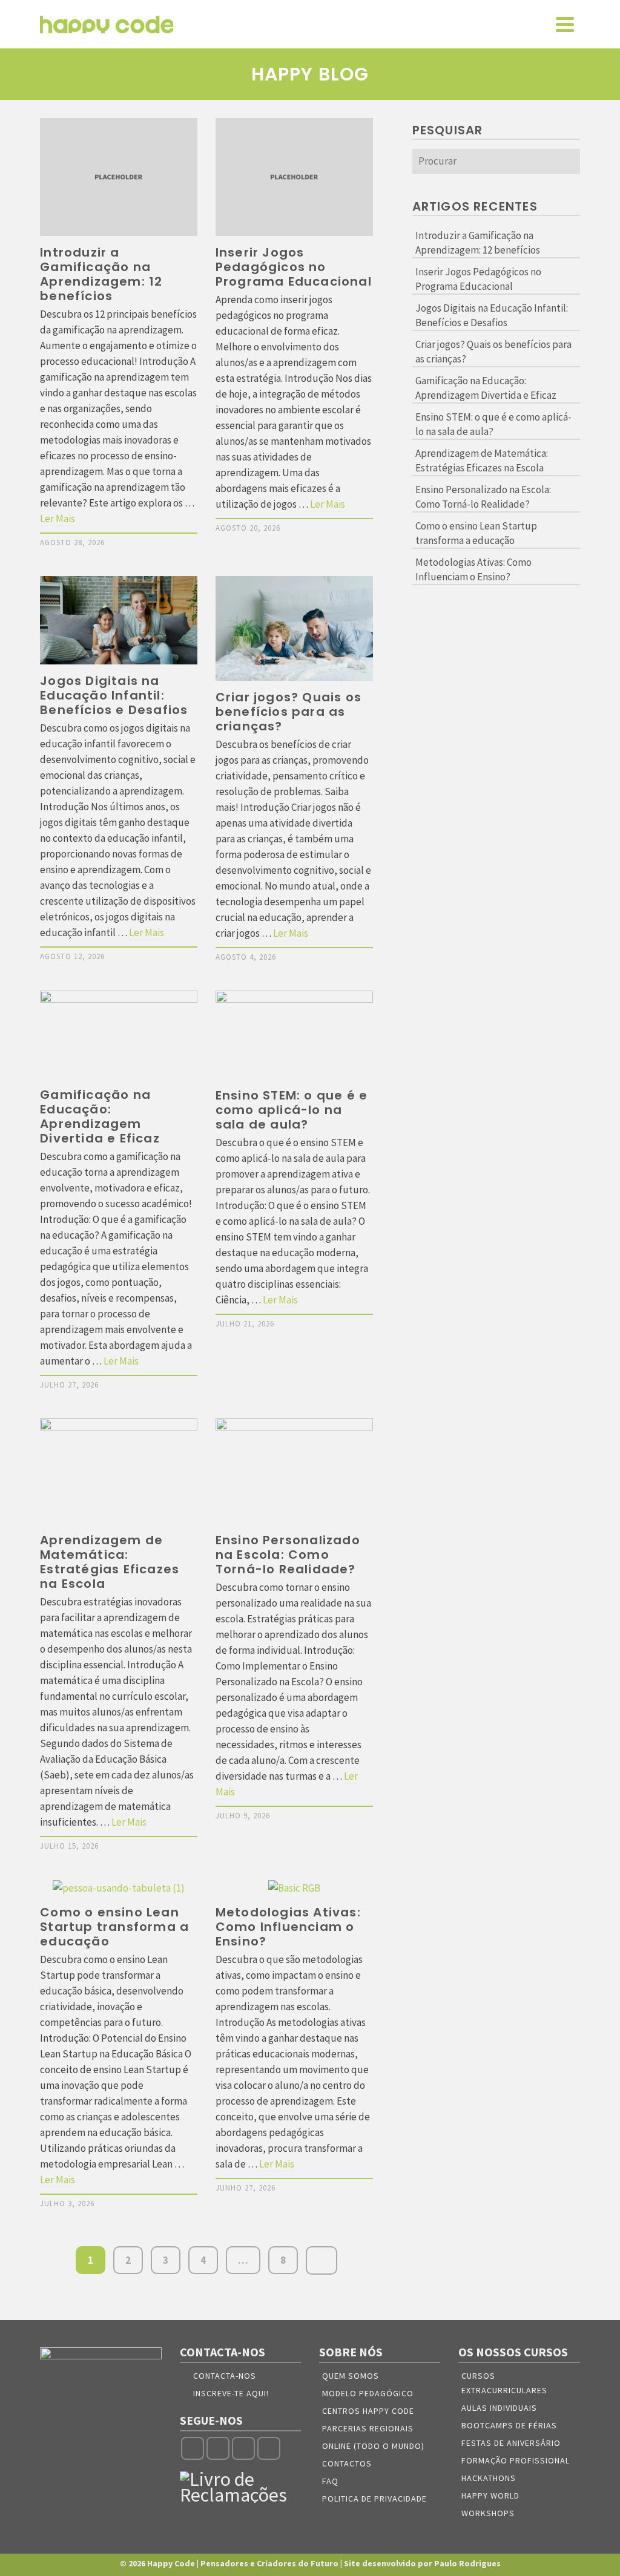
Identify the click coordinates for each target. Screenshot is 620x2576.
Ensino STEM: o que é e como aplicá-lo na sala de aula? (493, 424)
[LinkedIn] (269, 2448)
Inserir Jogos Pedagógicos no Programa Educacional (478, 279)
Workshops (488, 2513)
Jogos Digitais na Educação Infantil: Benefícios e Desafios (492, 315)
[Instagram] (218, 2448)
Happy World (490, 2496)
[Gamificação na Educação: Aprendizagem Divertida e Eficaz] (119, 1035)
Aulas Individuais (499, 2408)
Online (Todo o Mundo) (373, 2446)
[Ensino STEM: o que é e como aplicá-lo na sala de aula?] (294, 1035)
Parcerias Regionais (368, 2428)
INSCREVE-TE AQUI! (231, 2393)
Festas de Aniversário (511, 2443)
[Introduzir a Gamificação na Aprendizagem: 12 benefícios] (119, 177)
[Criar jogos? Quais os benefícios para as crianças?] (294, 628)
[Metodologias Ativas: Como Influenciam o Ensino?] (294, 1888)
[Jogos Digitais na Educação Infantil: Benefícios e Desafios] (119, 620)
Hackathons (489, 2478)
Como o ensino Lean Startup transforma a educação (476, 533)
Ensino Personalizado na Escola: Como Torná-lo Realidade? (483, 497)
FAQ (330, 2481)
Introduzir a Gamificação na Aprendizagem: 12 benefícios (478, 243)
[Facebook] (193, 2448)
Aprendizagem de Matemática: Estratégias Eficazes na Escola (482, 460)
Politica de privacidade (374, 2499)
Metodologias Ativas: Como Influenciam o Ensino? (473, 569)
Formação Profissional (516, 2460)
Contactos (347, 2463)
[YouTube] (243, 2448)
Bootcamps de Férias (509, 2425)
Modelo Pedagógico (368, 2393)
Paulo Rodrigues (467, 2563)
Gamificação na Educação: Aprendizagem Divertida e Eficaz (486, 388)
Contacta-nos (225, 2376)
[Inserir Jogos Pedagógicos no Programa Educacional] (294, 177)
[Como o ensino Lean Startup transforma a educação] (119, 1888)
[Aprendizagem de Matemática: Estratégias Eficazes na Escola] (119, 1471)
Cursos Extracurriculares (504, 2383)
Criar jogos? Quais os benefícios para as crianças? (493, 352)
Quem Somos (351, 2376)
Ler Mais (58, 519)
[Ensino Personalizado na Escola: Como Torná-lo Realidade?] (294, 1471)
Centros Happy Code (368, 2411)
